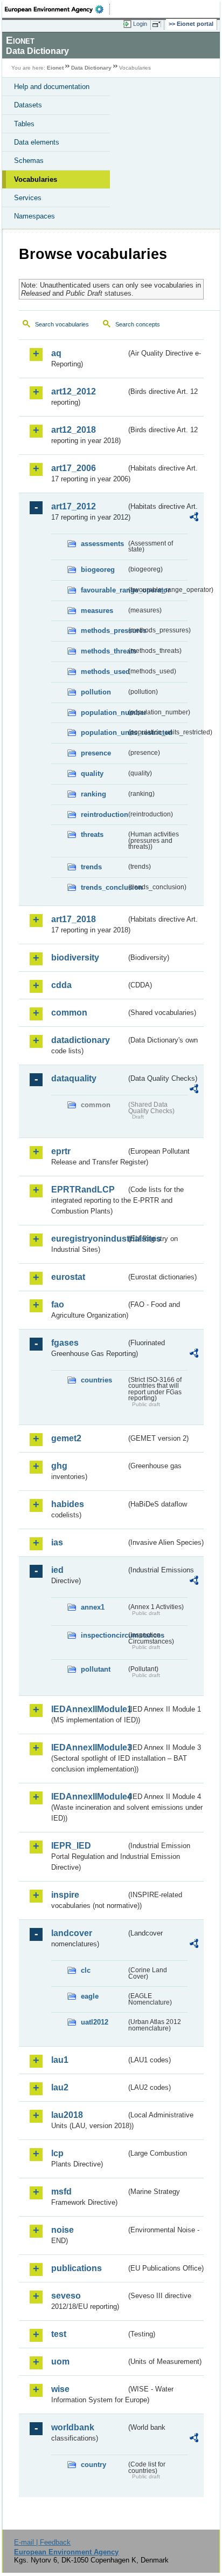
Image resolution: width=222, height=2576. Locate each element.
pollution (96, 692)
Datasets (28, 105)
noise (63, 2230)
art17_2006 (74, 468)
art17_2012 (74, 506)
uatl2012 (95, 2022)
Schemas (29, 161)
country (93, 2465)
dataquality (74, 1078)
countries (96, 1380)
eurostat (68, 1277)
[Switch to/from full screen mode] (158, 24)
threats (92, 834)
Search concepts (138, 324)
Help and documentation (52, 87)
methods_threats (103, 651)
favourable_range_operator (103, 590)
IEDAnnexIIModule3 (89, 1747)
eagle (90, 1996)
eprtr (61, 1151)
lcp (57, 2153)
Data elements (37, 142)
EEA (57, 9)
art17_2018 (74, 919)
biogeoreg (98, 570)
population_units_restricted (103, 732)
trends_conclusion (103, 887)
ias (57, 1542)
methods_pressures (103, 631)
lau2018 (67, 2115)
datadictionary (81, 1040)
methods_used (103, 672)
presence (96, 753)
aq (56, 353)
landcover (72, 1933)
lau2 (60, 2087)
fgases (65, 1343)
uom (60, 2362)
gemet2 (66, 1438)
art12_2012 (74, 391)
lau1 (60, 2060)
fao (58, 1304)
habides (68, 1504)
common (69, 1013)
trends (91, 867)
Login (140, 24)
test (59, 2334)
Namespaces (34, 216)
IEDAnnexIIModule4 (89, 1797)
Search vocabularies (62, 324)
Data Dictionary (91, 68)
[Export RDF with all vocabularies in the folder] (194, 518)
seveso (66, 2296)
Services (28, 198)
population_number (103, 713)
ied (57, 1570)
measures (97, 611)
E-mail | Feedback (42, 2542)
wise (60, 2389)
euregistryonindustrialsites (89, 1239)
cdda (61, 985)
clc (86, 1970)
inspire (65, 1895)
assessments (102, 544)
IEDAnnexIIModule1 (89, 1709)
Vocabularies (36, 179)
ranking (93, 794)
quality (92, 774)
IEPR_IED (71, 1846)
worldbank (73, 2427)
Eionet (55, 68)
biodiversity (75, 958)
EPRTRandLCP (83, 1190)
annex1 (93, 1607)
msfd (61, 2192)
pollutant (96, 1669)
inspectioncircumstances (103, 1635)
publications (77, 2268)
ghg (59, 1466)
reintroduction (103, 815)
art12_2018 (74, 430)
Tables (24, 124)
